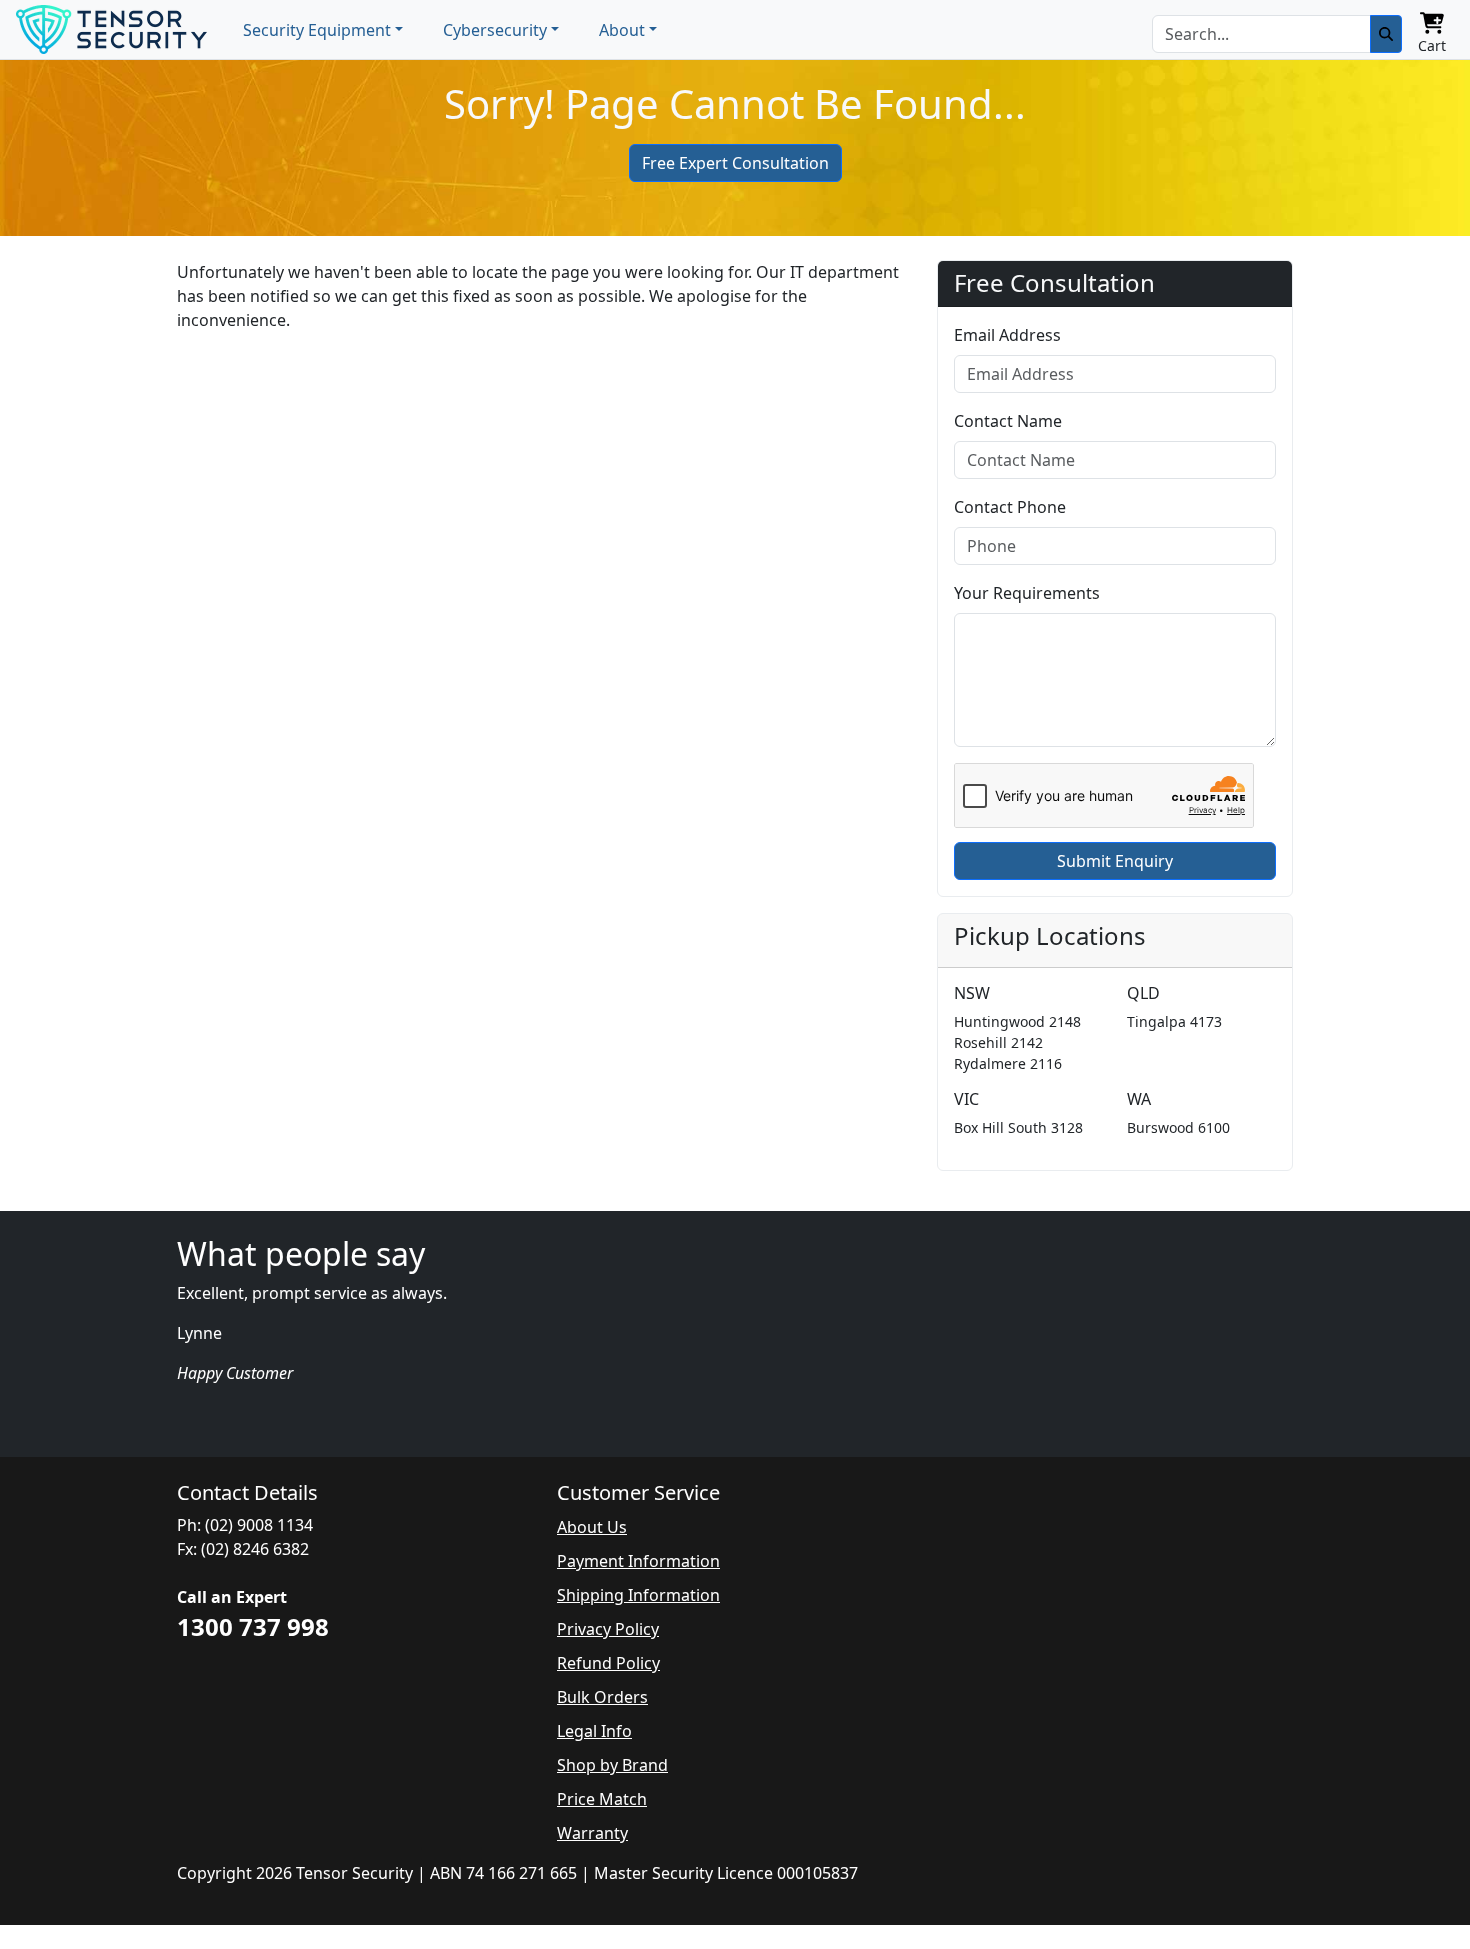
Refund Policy (608, 1663)
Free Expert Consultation (735, 163)
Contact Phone (1010, 507)
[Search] (1386, 34)
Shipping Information (638, 1595)
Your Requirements (1027, 593)
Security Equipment (317, 30)
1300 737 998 (253, 1626)
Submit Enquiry (1115, 861)
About (622, 30)
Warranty (592, 1833)
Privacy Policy (608, 1629)
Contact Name (1008, 421)
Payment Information (638, 1561)
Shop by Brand (612, 1765)
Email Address (1007, 335)
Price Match (602, 1799)
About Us (592, 1527)
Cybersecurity (495, 30)
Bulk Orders (602, 1697)
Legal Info (594, 1731)
